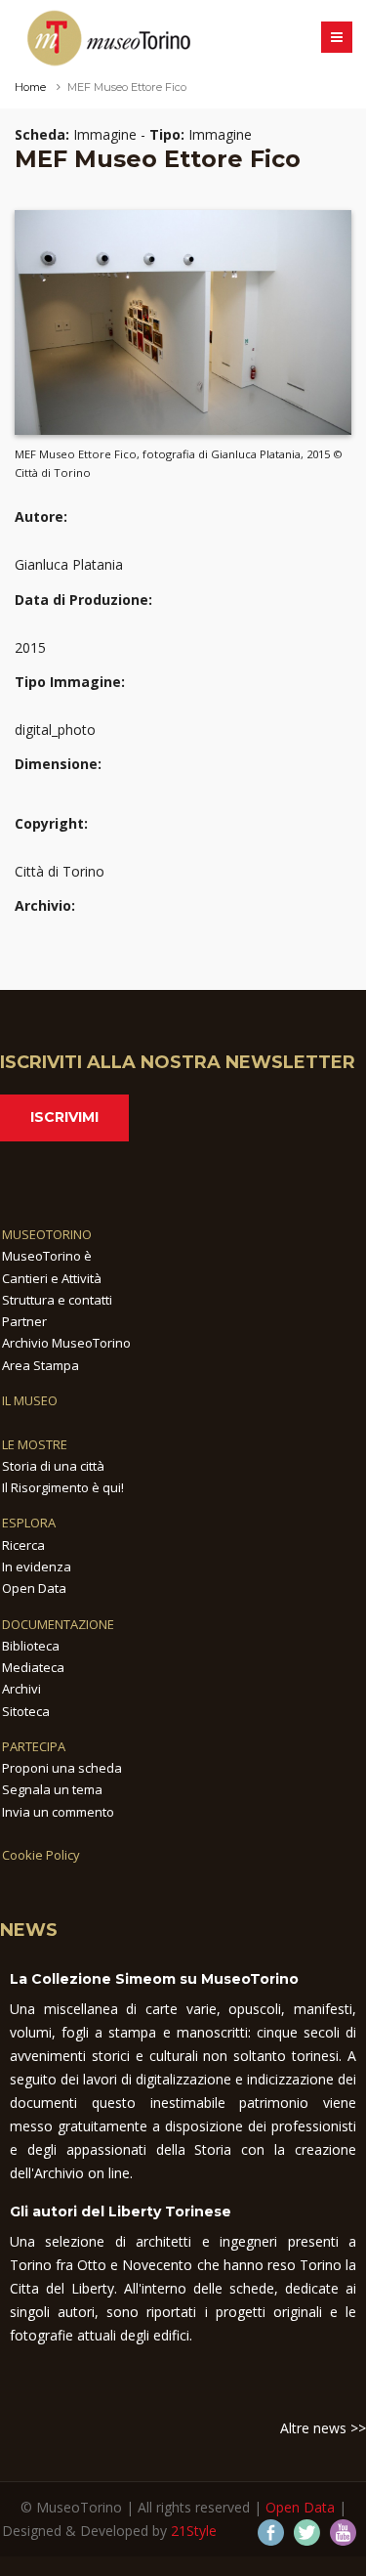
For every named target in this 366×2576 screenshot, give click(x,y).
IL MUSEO (30, 1400)
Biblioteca (31, 1646)
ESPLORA (29, 1523)
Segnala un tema (52, 1789)
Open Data (34, 1588)
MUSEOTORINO (47, 1234)
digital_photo (55, 730)
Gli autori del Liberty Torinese (121, 2211)
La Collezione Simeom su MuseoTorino (154, 1979)
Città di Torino (60, 871)
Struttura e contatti (57, 1300)
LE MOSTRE (35, 1444)
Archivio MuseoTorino (66, 1343)
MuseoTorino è (47, 1256)
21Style (194, 2531)
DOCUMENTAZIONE (58, 1624)
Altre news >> (323, 2428)
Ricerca (23, 1545)
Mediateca (33, 1667)
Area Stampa (41, 1365)
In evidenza (37, 1567)
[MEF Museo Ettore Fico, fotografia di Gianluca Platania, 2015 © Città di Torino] (183, 322)
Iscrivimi (64, 1117)
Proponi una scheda (62, 1768)
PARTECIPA (34, 1746)
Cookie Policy (41, 1855)
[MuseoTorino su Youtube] (343, 2533)
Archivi (21, 1689)
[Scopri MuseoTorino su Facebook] (271, 2533)
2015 (30, 647)
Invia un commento (58, 1812)
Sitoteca (26, 1711)
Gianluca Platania (69, 564)
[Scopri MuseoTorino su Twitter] (307, 2533)
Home (30, 87)
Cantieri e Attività (52, 1278)
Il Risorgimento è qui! (63, 1487)
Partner (24, 1321)
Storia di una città (53, 1466)
